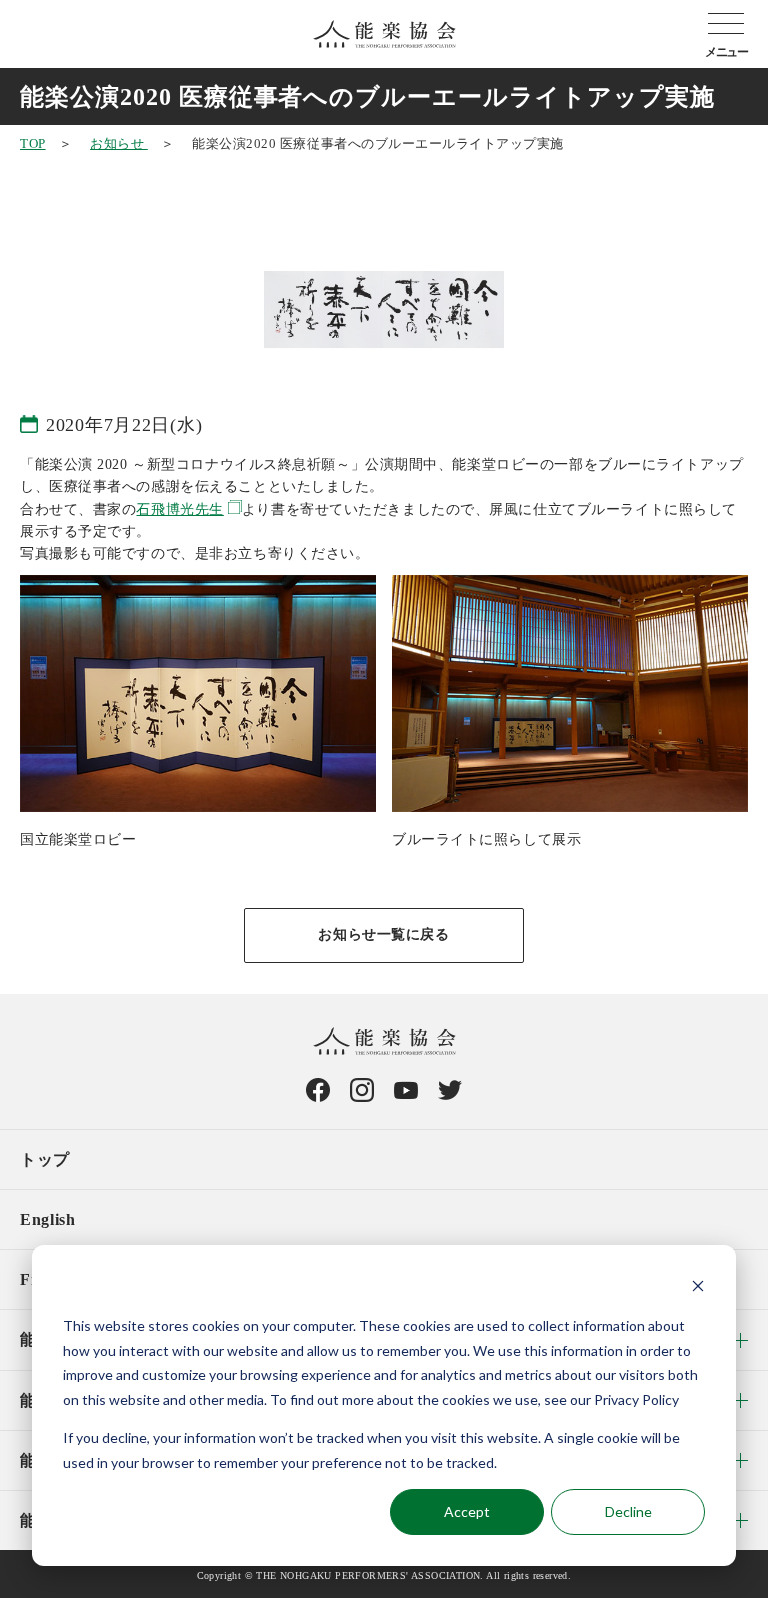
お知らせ (119, 143)
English (47, 1219)
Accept (467, 1511)
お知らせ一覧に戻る (383, 934)
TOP (33, 143)
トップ (45, 1159)
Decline (628, 1511)
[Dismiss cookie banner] (698, 1288)
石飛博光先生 (179, 509)
